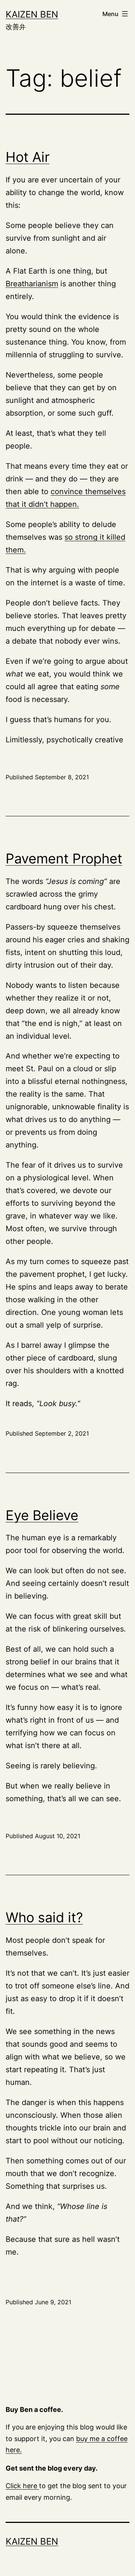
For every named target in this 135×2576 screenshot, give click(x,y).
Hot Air (28, 157)
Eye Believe (42, 1515)
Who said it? (44, 1917)
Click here (22, 2486)
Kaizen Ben (32, 14)
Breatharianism (32, 284)
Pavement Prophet (64, 859)
